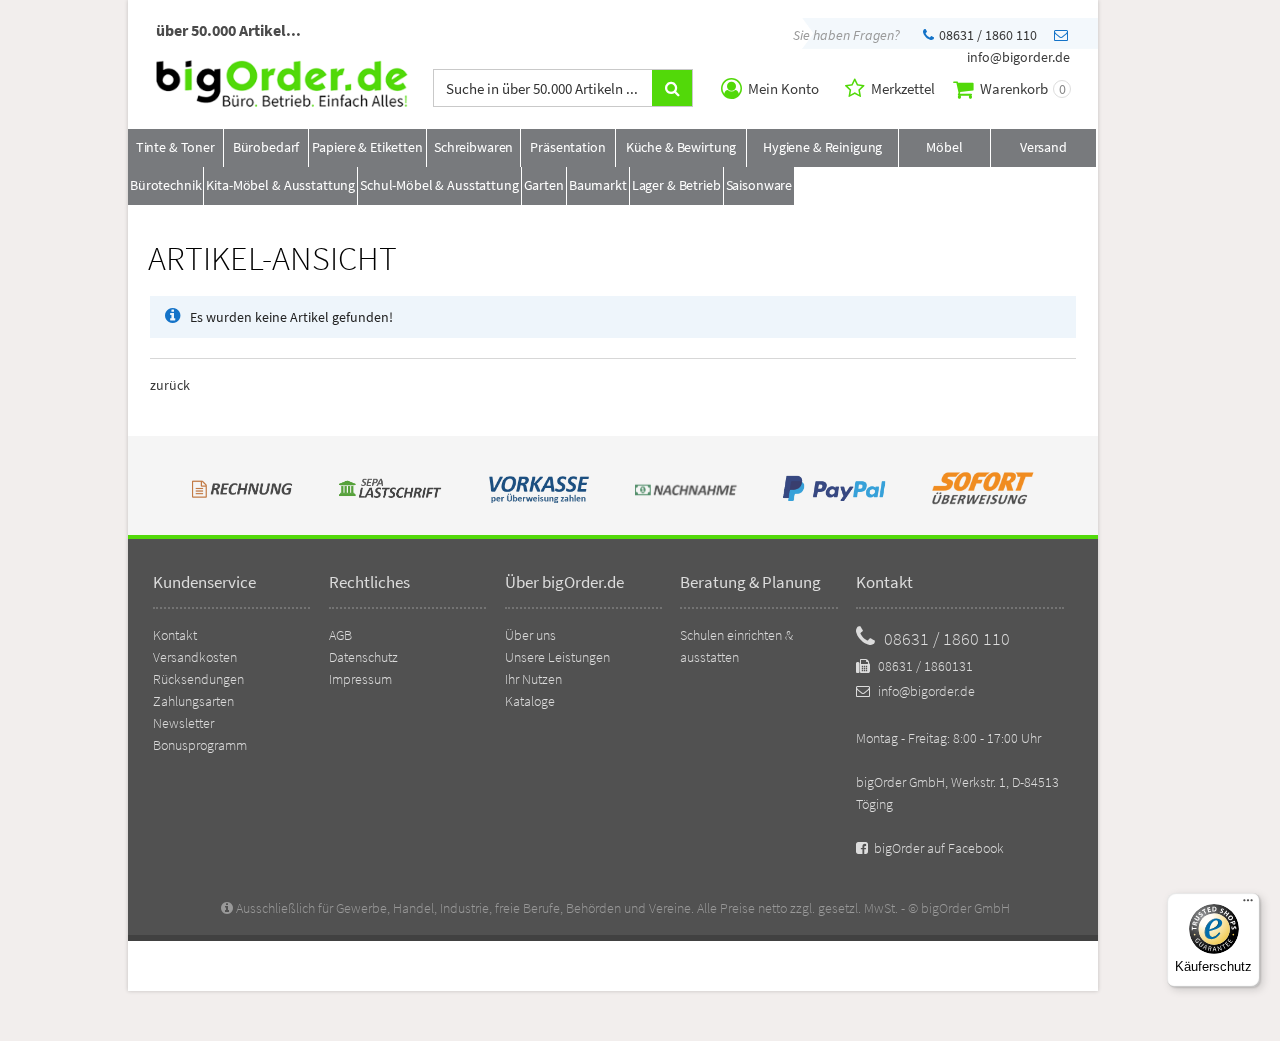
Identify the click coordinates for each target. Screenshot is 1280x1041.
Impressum (360, 679)
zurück (170, 385)
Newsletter (183, 723)
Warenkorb (1021, 88)
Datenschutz (363, 657)
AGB (340, 635)
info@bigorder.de (925, 691)
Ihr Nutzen (533, 679)
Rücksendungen (198, 679)
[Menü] (1248, 905)
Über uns (530, 635)
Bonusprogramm (200, 745)
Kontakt (175, 635)
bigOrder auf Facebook (937, 848)
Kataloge (530, 701)
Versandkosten (195, 657)
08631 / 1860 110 (986, 35)
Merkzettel (901, 88)
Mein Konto (782, 88)
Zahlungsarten (193, 701)
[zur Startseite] (282, 102)
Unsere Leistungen (557, 657)
